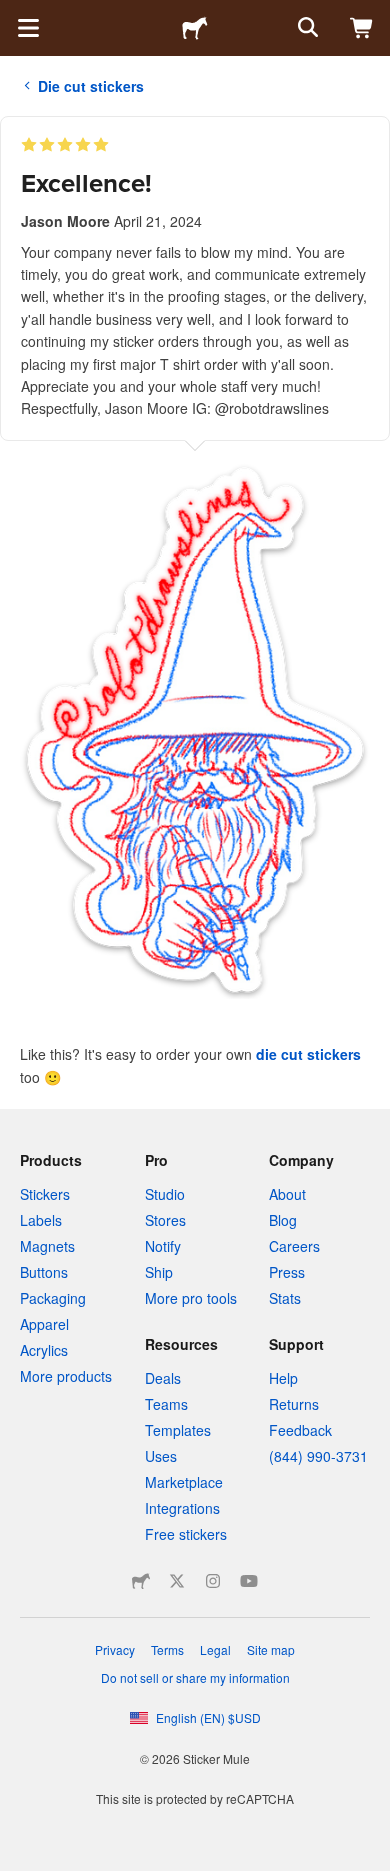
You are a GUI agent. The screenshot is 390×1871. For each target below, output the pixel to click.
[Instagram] (213, 1581)
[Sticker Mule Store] (141, 1581)
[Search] (306, 28)
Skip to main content (15, 15)
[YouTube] (249, 1581)
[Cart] (362, 28)
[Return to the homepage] (195, 28)
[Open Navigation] (28, 28)
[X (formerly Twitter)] (177, 1581)
